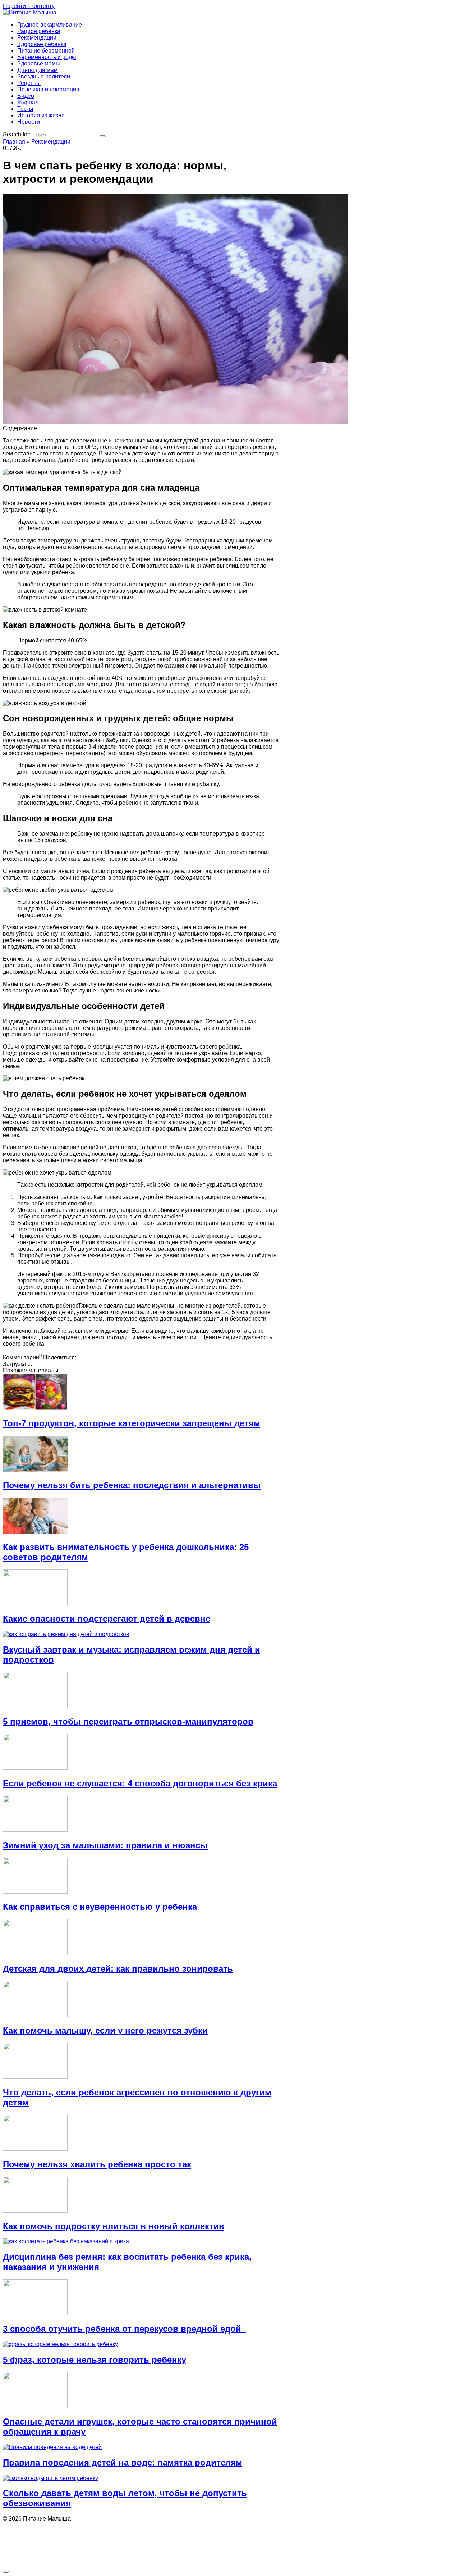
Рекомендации (37, 38)
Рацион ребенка (39, 31)
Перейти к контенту (29, 6)
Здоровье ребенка (42, 44)
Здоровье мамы (39, 63)
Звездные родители (44, 76)
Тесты (25, 109)
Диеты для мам (38, 70)
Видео (26, 96)
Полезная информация (48, 89)
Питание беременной (46, 51)
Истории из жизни (41, 115)
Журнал (28, 102)
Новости (29, 122)
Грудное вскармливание (50, 25)
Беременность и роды (47, 57)
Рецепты (29, 83)
